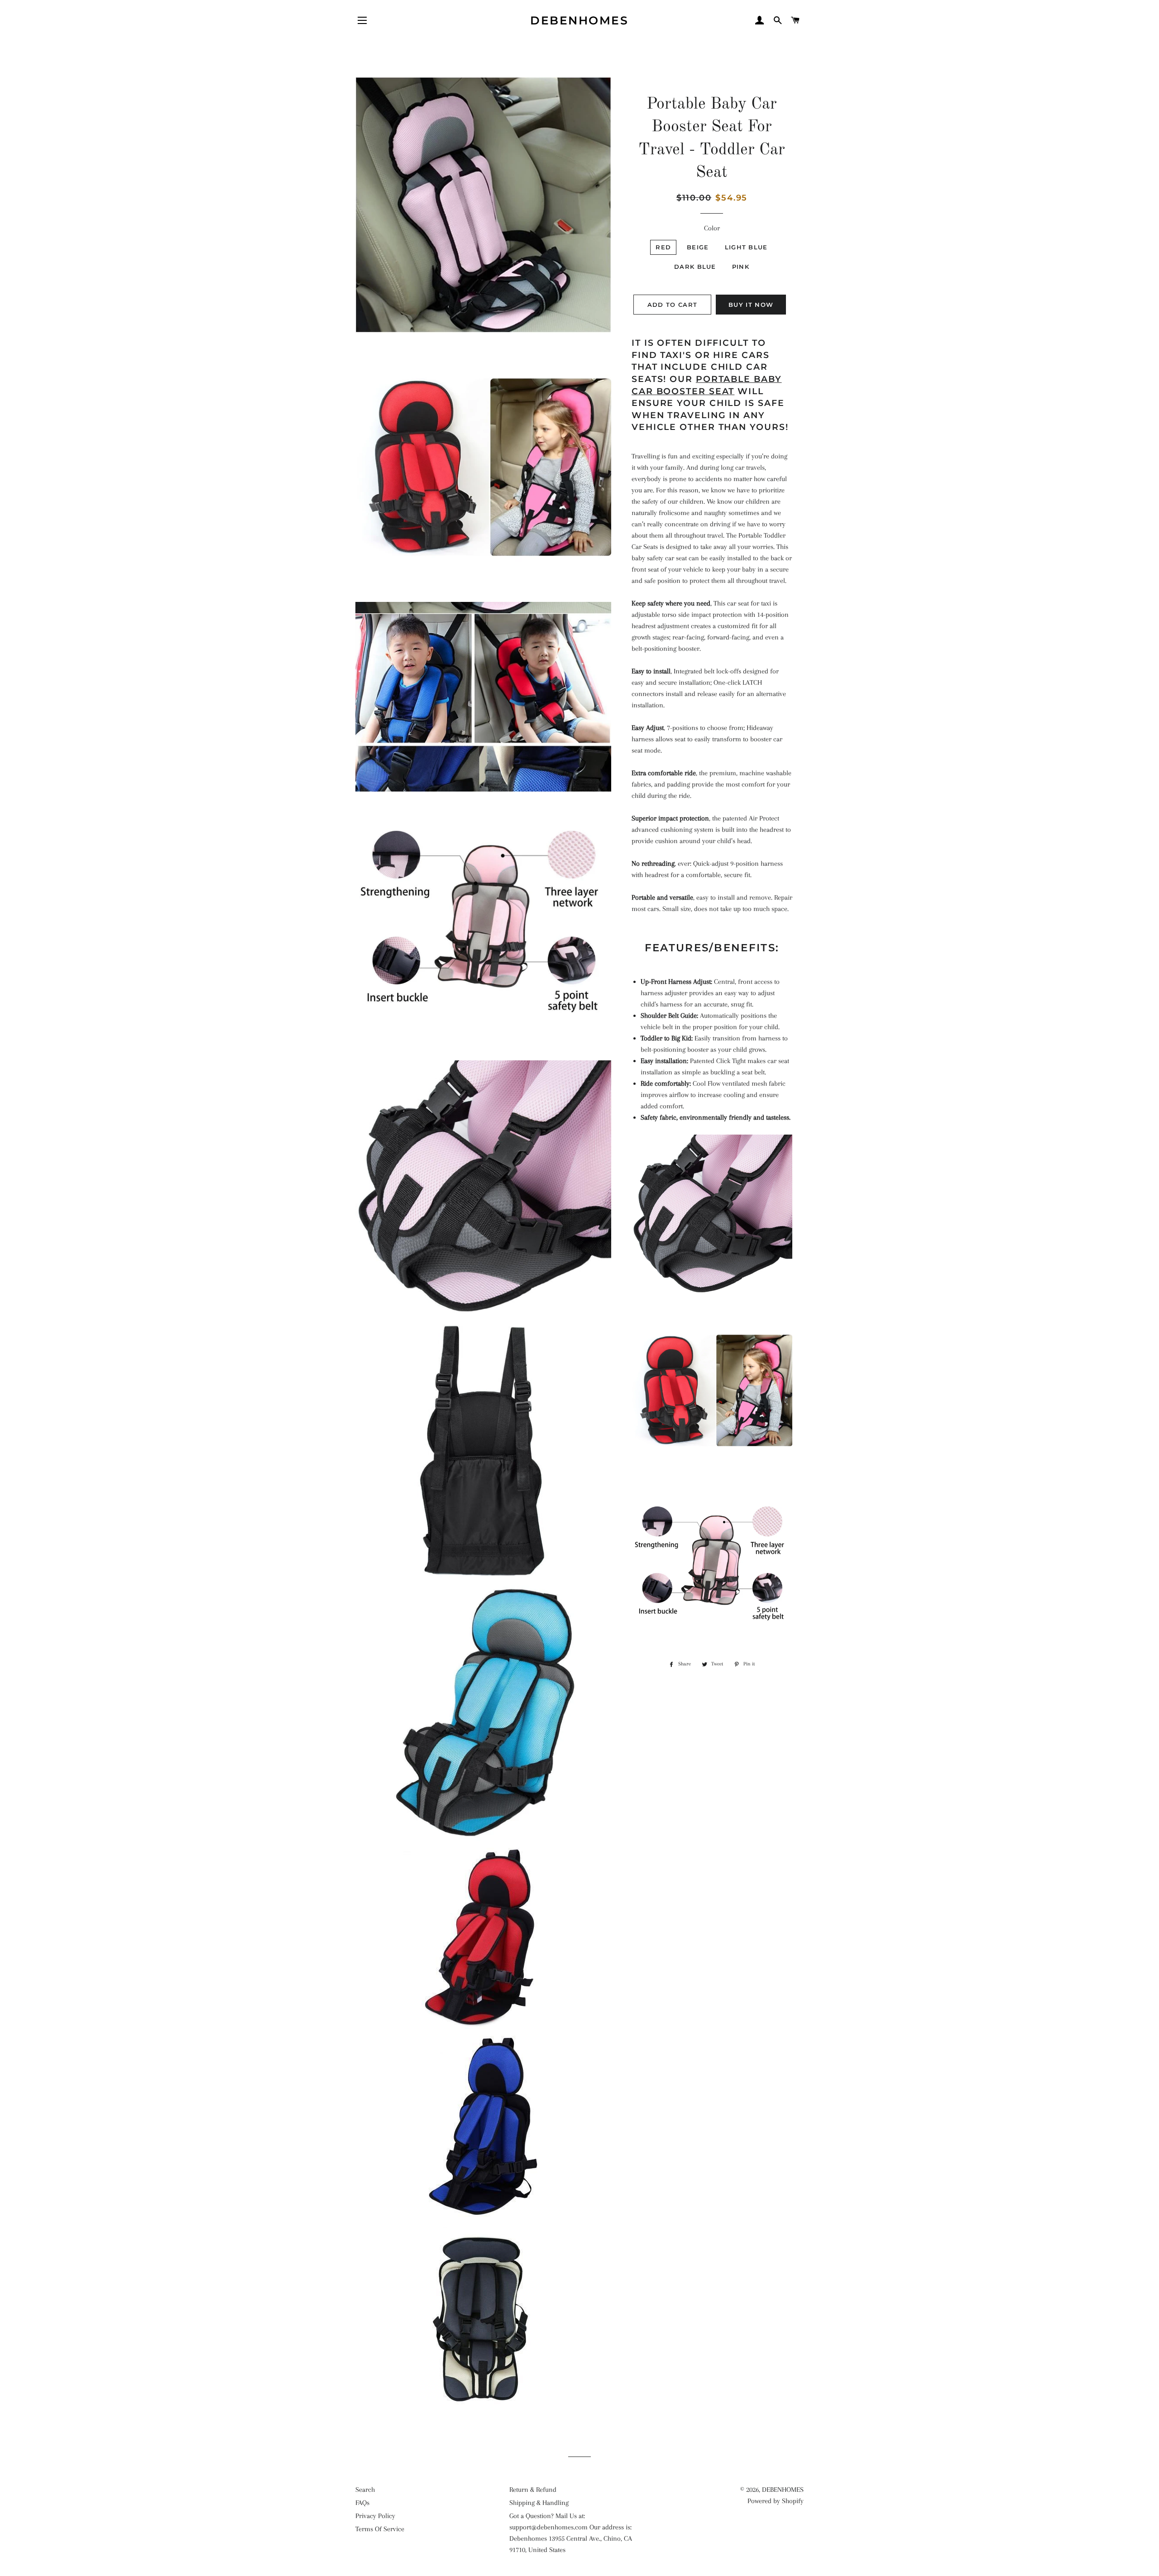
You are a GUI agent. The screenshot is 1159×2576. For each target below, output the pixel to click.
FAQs (362, 2503)
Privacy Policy (375, 2516)
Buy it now (751, 305)
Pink (741, 267)
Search (365, 2490)
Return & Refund (533, 2490)
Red (663, 247)
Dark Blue (695, 267)
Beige (698, 247)
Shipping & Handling (539, 2503)
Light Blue (746, 247)
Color (712, 228)
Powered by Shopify (776, 2501)
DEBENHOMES (579, 20)
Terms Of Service (380, 2529)
